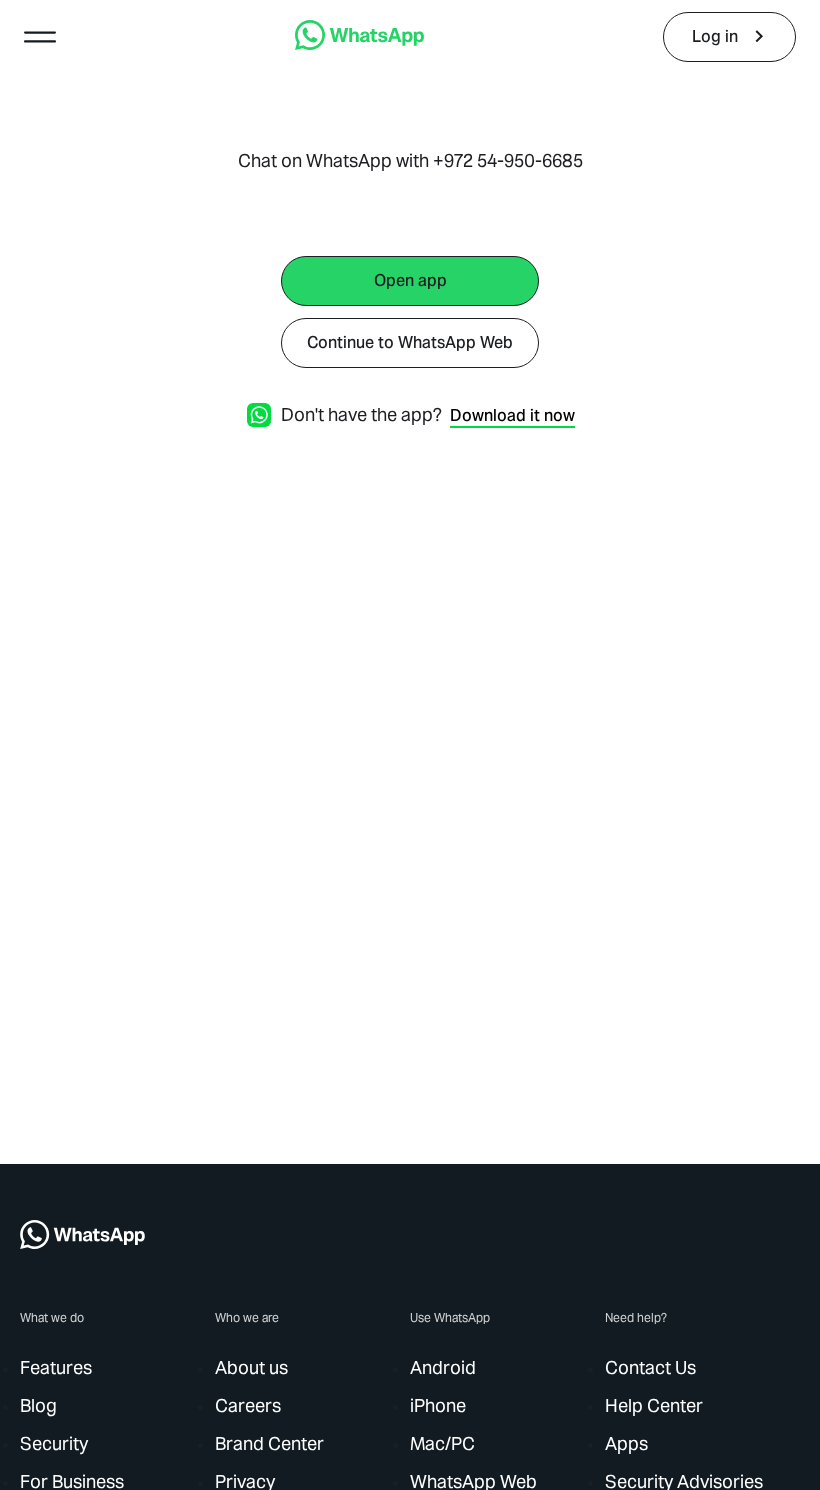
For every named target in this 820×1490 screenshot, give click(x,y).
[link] (359, 44)
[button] (40, 37)
